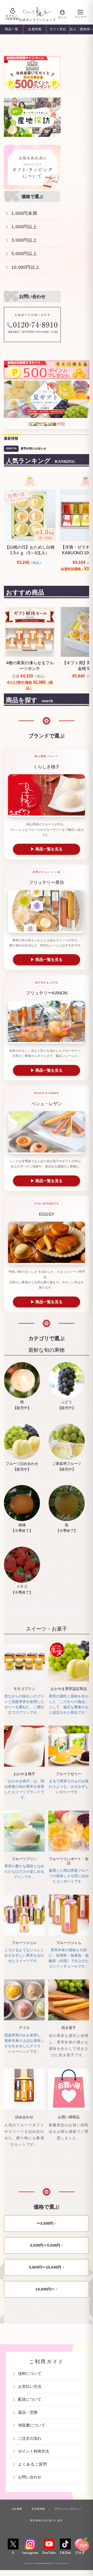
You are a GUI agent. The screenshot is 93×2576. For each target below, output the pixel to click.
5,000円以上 (24, 254)
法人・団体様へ (81, 29)
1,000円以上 (24, 227)
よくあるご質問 (33, 2464)
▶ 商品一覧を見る (47, 849)
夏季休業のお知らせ (33, 448)
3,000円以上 (24, 240)
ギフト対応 (58, 29)
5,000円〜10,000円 (45, 2267)
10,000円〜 (45, 2289)
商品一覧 (12, 29)
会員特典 (35, 29)
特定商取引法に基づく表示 (46, 2520)
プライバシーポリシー (68, 2509)
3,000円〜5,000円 (45, 2245)
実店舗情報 (38, 2509)
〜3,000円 (45, 2223)
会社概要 (17, 2509)
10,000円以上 (26, 267)
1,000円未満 (24, 213)
